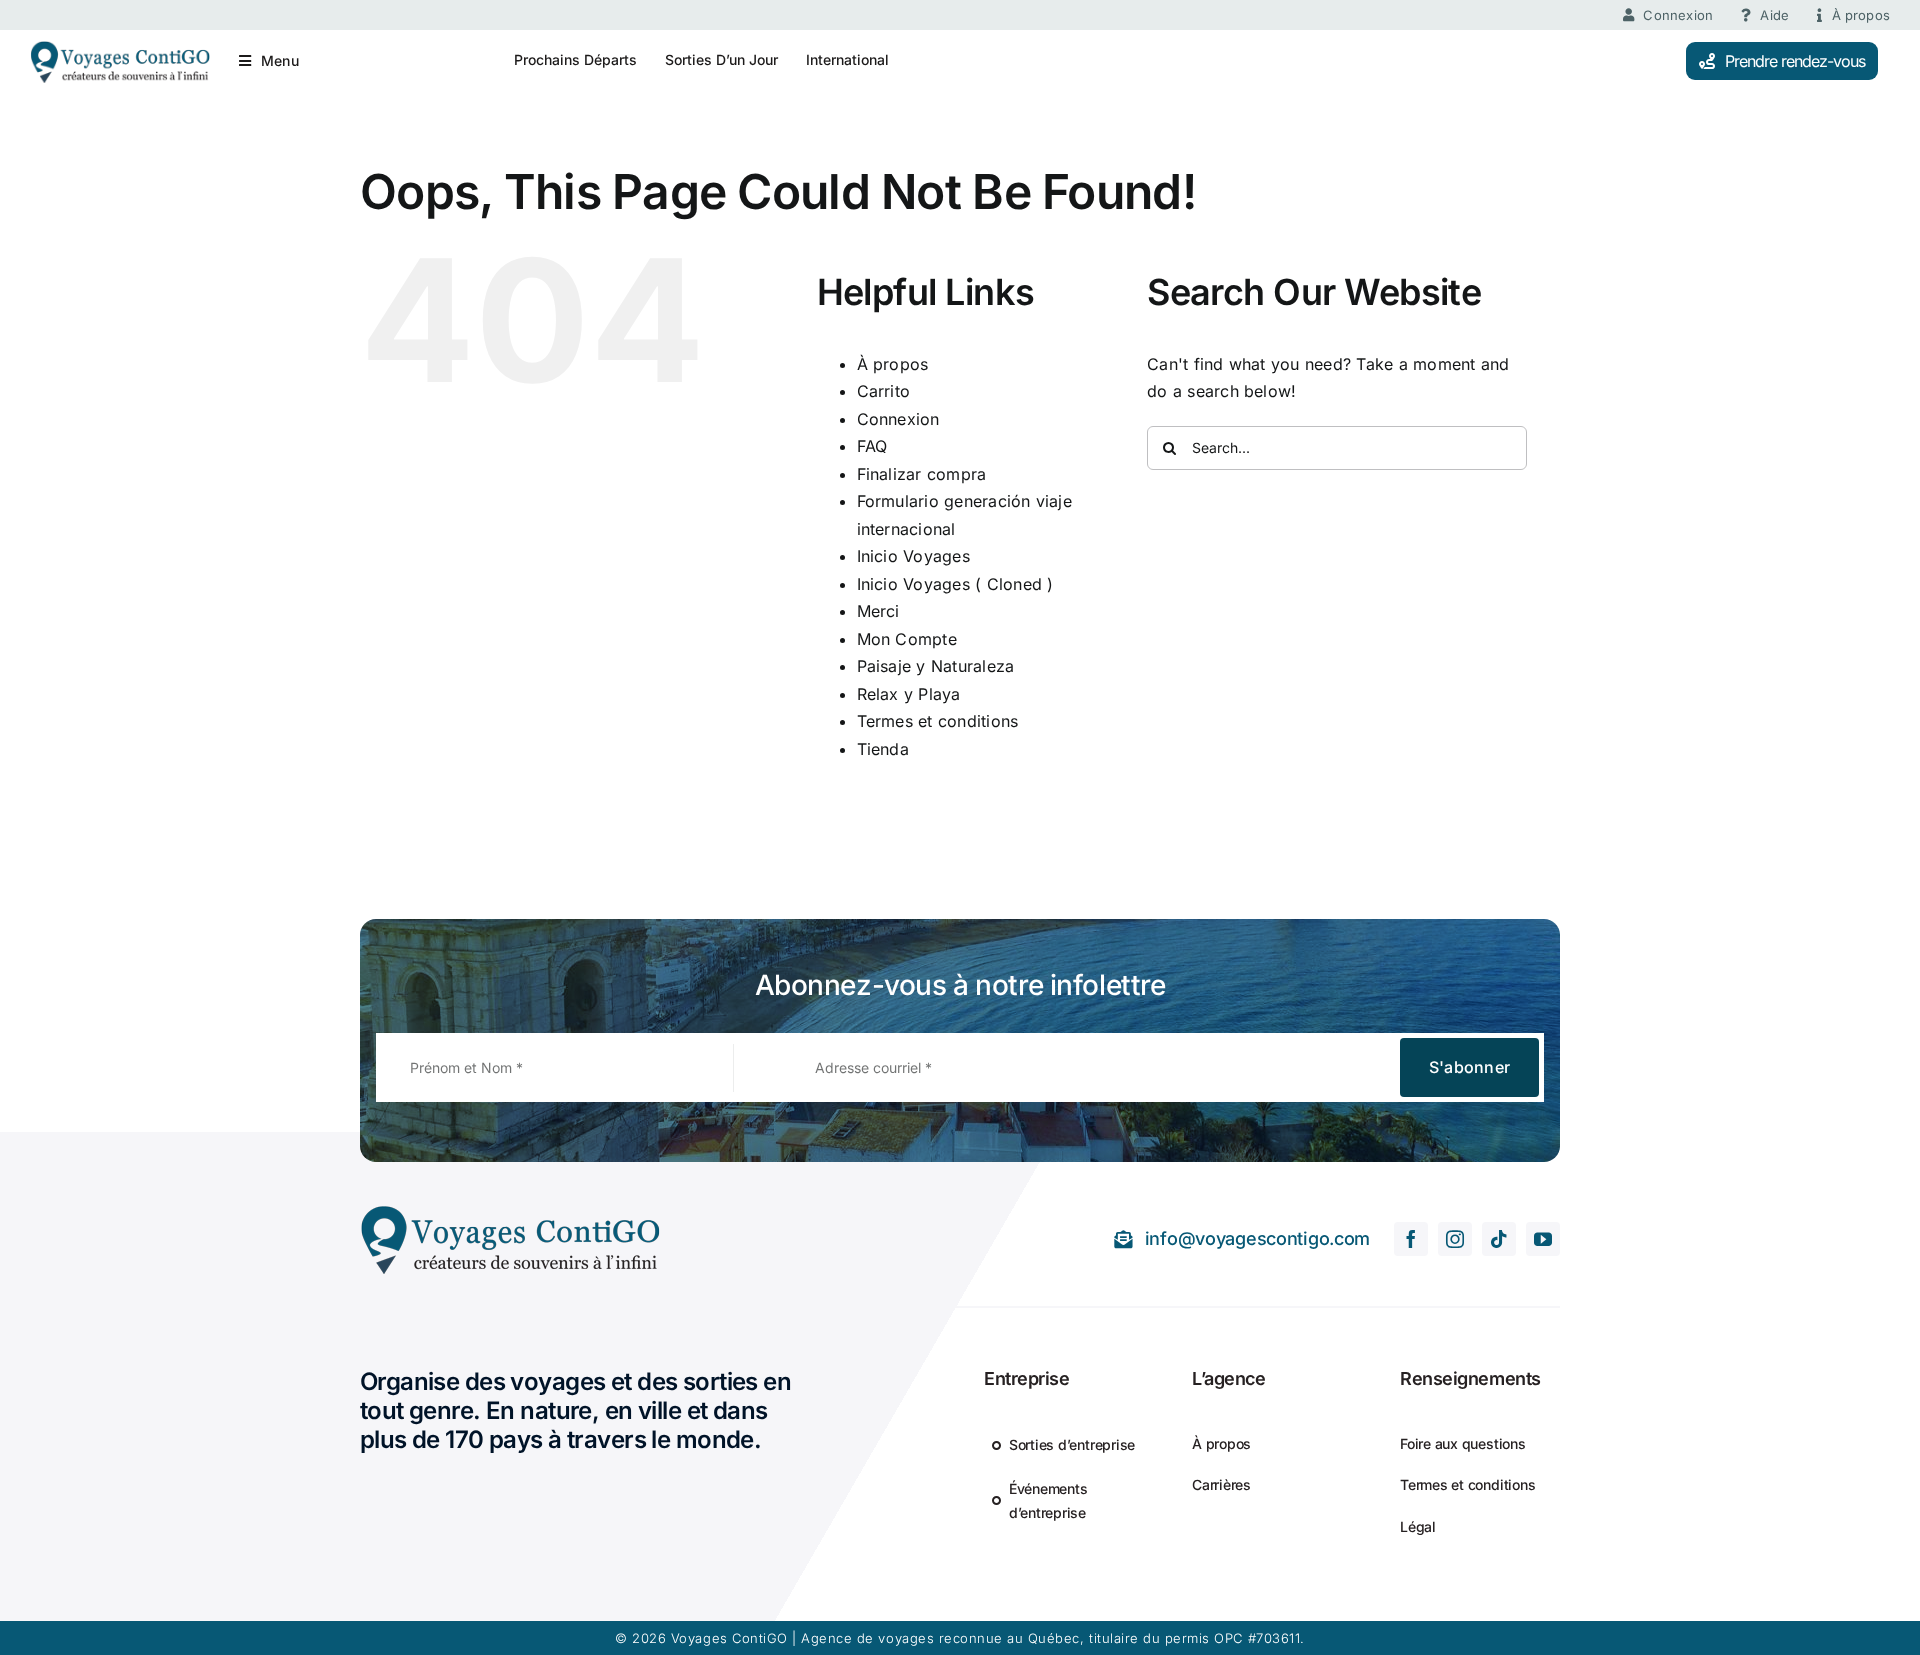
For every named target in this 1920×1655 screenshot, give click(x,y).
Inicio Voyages (913, 556)
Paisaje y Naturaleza (936, 666)
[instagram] (1455, 1239)
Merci (878, 611)
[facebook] (1411, 1239)
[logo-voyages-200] (120, 48)
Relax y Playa (909, 694)
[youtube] (1543, 1239)
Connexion (898, 419)
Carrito (884, 391)
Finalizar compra (922, 474)
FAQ (872, 446)
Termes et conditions (938, 721)
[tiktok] (1499, 1239)
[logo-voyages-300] (510, 1212)
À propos (893, 364)
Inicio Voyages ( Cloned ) (955, 584)
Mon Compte (907, 639)
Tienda (883, 749)
